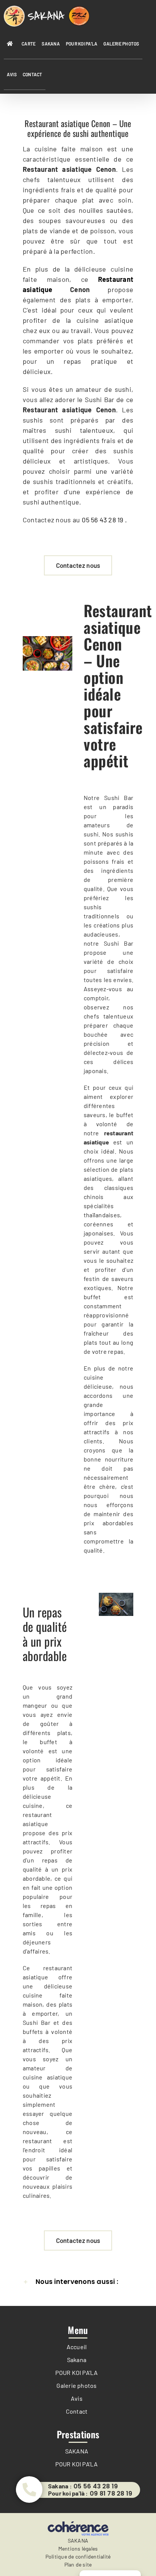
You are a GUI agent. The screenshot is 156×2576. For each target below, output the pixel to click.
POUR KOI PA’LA (76, 2372)
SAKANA (77, 2451)
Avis (77, 2398)
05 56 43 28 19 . (104, 520)
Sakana (77, 2360)
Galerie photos (76, 2385)
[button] (78, 2282)
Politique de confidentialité (78, 2556)
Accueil (77, 2347)
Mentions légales (78, 2548)
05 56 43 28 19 (96, 2486)
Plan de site (78, 2564)
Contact (77, 2411)
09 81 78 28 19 (111, 2494)
